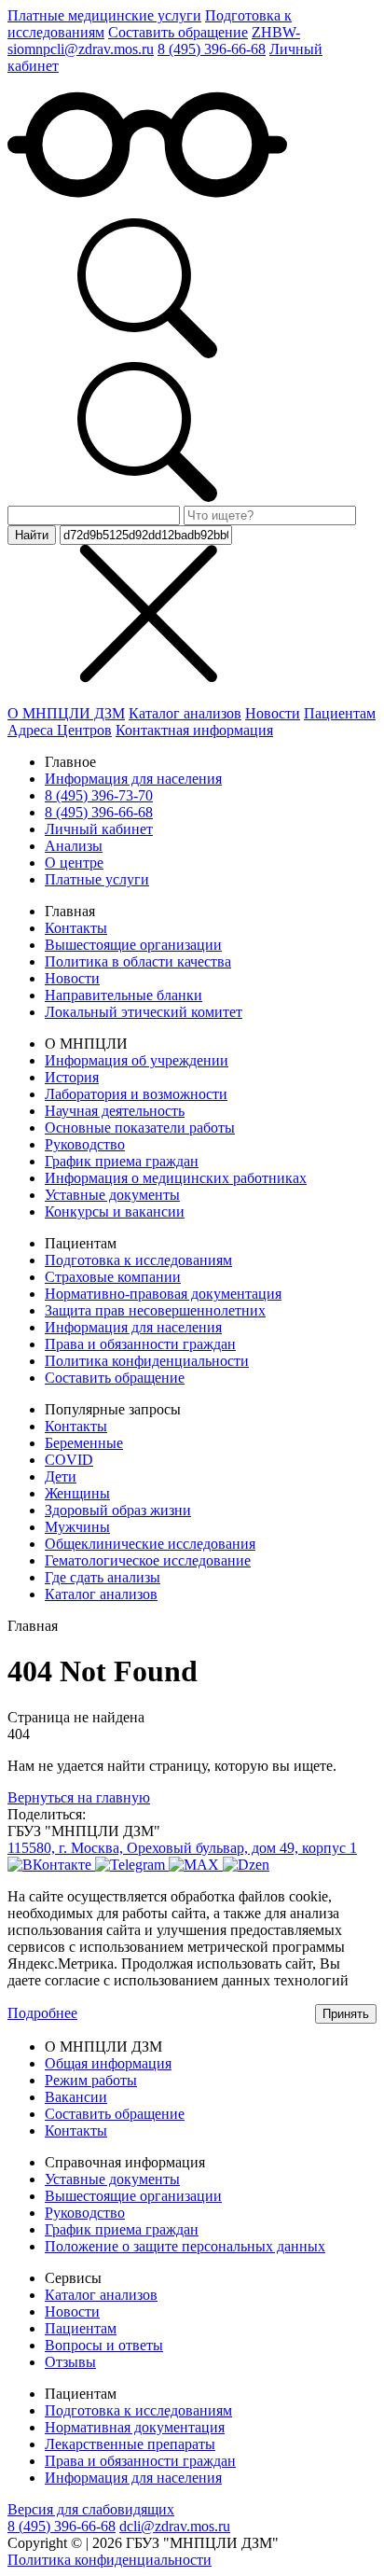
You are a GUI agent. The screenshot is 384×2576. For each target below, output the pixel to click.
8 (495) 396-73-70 (99, 795)
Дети (61, 1476)
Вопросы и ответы (104, 2345)
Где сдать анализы (103, 1577)
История (72, 1077)
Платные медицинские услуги (104, 15)
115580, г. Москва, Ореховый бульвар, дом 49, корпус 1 (182, 1848)
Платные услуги (97, 879)
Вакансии (76, 2097)
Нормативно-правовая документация (163, 1294)
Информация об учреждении (137, 1060)
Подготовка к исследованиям (138, 1260)
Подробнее (42, 2013)
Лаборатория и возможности (136, 1094)
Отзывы (70, 2362)
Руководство (85, 1144)
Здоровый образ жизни (118, 1510)
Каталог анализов (185, 713)
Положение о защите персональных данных (185, 2246)
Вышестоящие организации (133, 945)
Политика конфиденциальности (147, 1361)
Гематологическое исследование (148, 1560)
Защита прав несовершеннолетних (155, 1310)
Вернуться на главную (79, 1797)
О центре (74, 863)
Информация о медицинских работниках (176, 1178)
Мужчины (77, 1527)
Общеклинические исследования (150, 1544)
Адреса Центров (60, 730)
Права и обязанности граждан (140, 1344)
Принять (346, 2014)
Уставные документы (112, 1195)
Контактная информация (194, 730)
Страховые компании (113, 1277)
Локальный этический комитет (144, 1012)
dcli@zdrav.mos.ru (175, 2526)
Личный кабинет (99, 829)
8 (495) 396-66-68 (212, 49)
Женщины (77, 1493)
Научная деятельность (115, 1111)
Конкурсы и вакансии (115, 1211)
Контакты (76, 928)
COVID (69, 1460)
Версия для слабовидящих (91, 2509)
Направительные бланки (123, 995)
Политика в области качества (138, 961)
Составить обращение (178, 32)
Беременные (84, 1443)
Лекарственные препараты (130, 2444)
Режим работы (91, 2080)
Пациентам (340, 713)
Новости (273, 713)
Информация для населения (133, 779)
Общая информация (108, 2063)
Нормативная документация (135, 2427)
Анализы (74, 846)
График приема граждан (122, 1161)
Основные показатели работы (140, 1128)
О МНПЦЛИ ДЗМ (66, 713)
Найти (32, 535)
